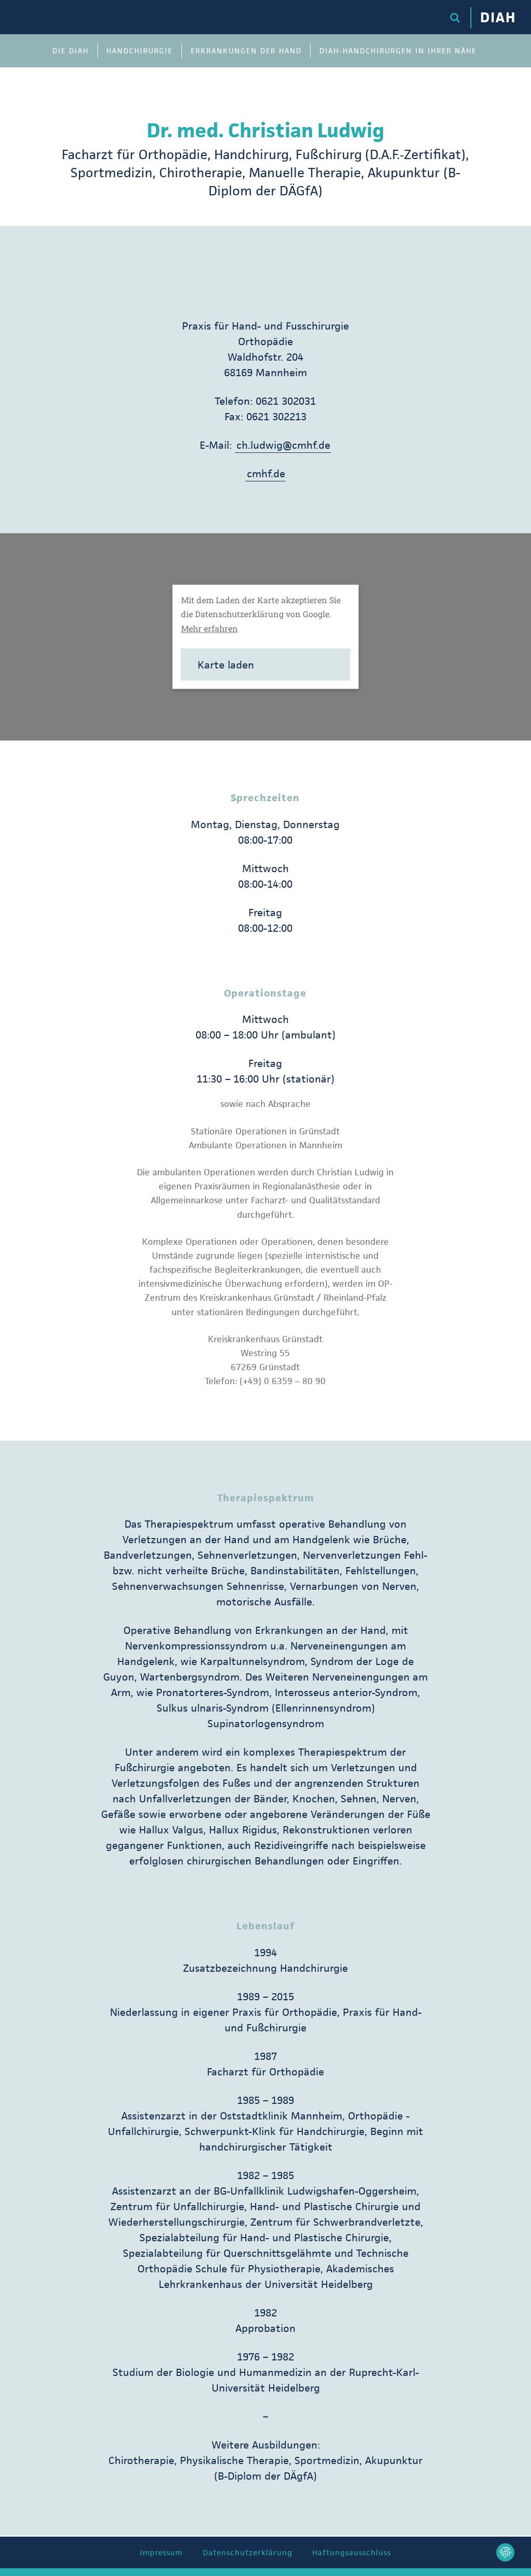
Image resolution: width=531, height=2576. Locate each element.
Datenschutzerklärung (248, 2552)
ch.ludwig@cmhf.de (283, 445)
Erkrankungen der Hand (246, 51)
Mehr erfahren (209, 628)
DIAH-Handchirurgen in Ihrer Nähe (398, 51)
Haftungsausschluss (352, 2552)
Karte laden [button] (226, 665)
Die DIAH (71, 51)
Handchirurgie (139, 51)
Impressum (161, 2552)
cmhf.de (266, 474)
